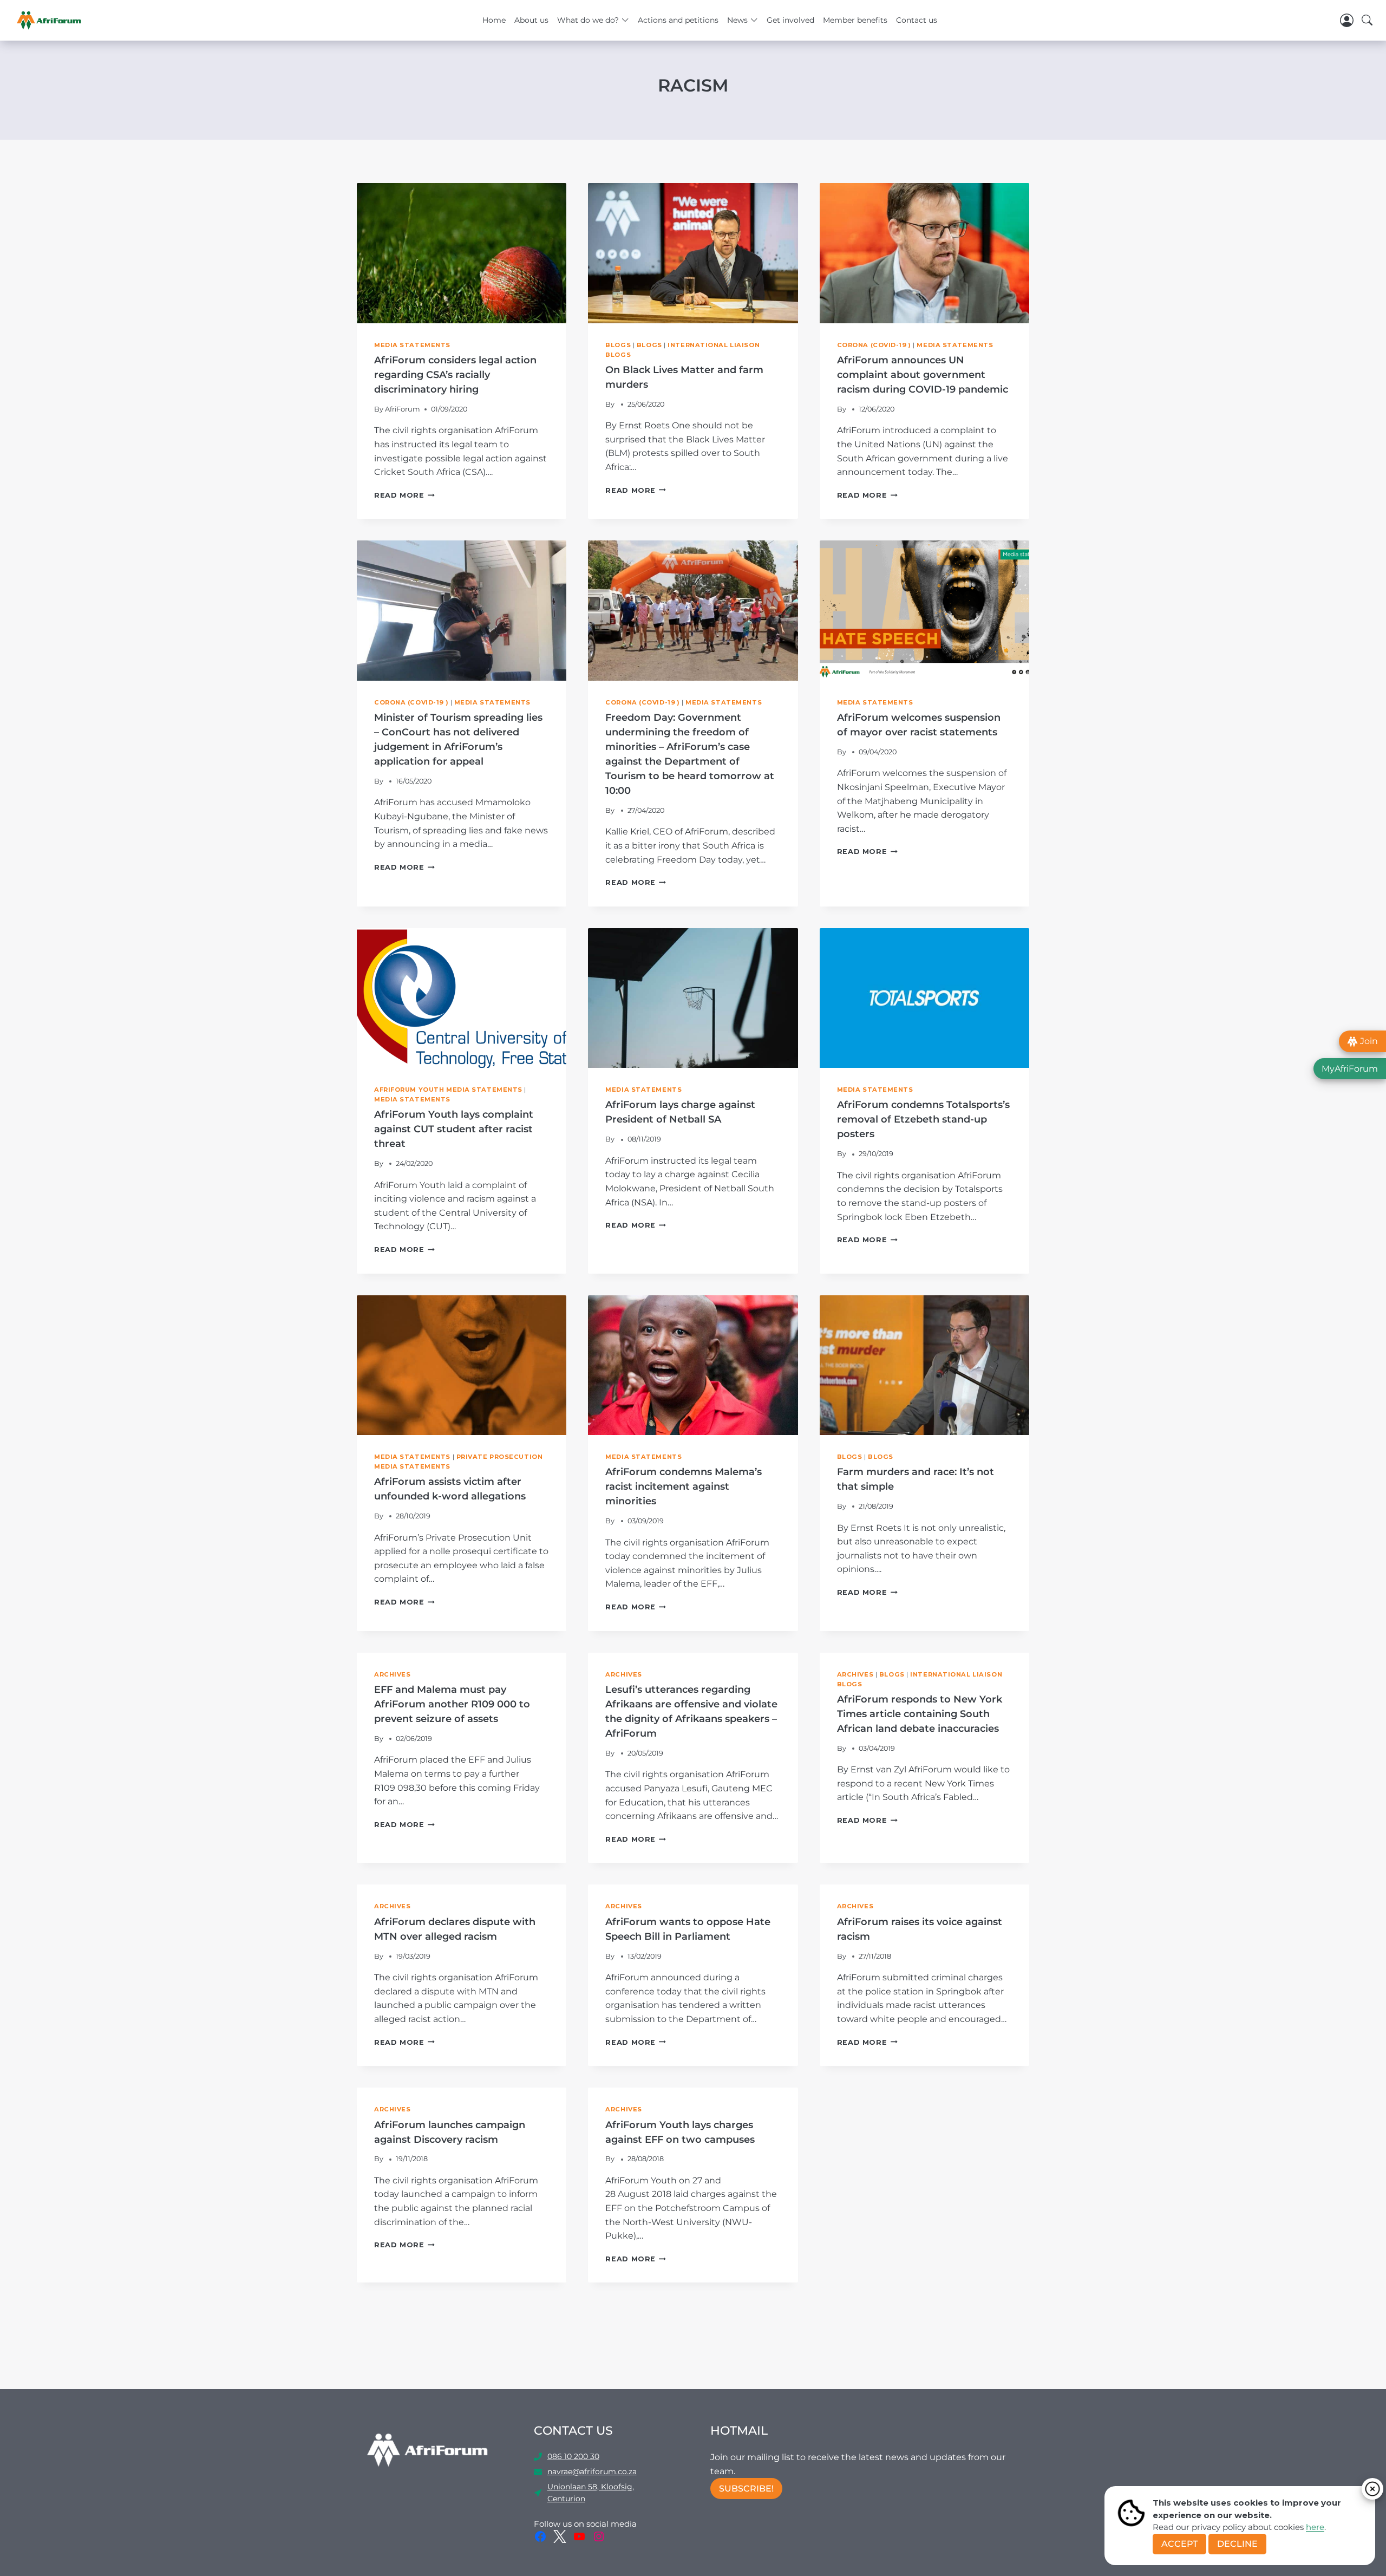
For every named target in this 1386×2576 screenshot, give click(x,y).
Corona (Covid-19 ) (874, 345)
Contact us (917, 20)
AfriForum (403, 409)
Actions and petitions (678, 20)
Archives (392, 1674)
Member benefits (855, 20)
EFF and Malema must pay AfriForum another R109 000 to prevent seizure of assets (452, 1704)
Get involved (790, 20)
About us (531, 20)
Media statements (412, 345)
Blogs (618, 345)
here (1315, 2527)
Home (494, 20)
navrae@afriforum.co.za (592, 2471)
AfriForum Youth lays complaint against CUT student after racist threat (454, 1129)
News (737, 20)
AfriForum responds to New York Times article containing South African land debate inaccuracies (920, 1714)
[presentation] (462, 253)
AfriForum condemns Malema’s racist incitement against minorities (684, 1486)
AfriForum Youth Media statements (448, 1090)
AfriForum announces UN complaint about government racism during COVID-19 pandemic (923, 375)
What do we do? (588, 20)
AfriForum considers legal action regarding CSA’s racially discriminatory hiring (455, 375)
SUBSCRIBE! (746, 2489)
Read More (404, 495)
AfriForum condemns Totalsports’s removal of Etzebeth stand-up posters (923, 1119)
